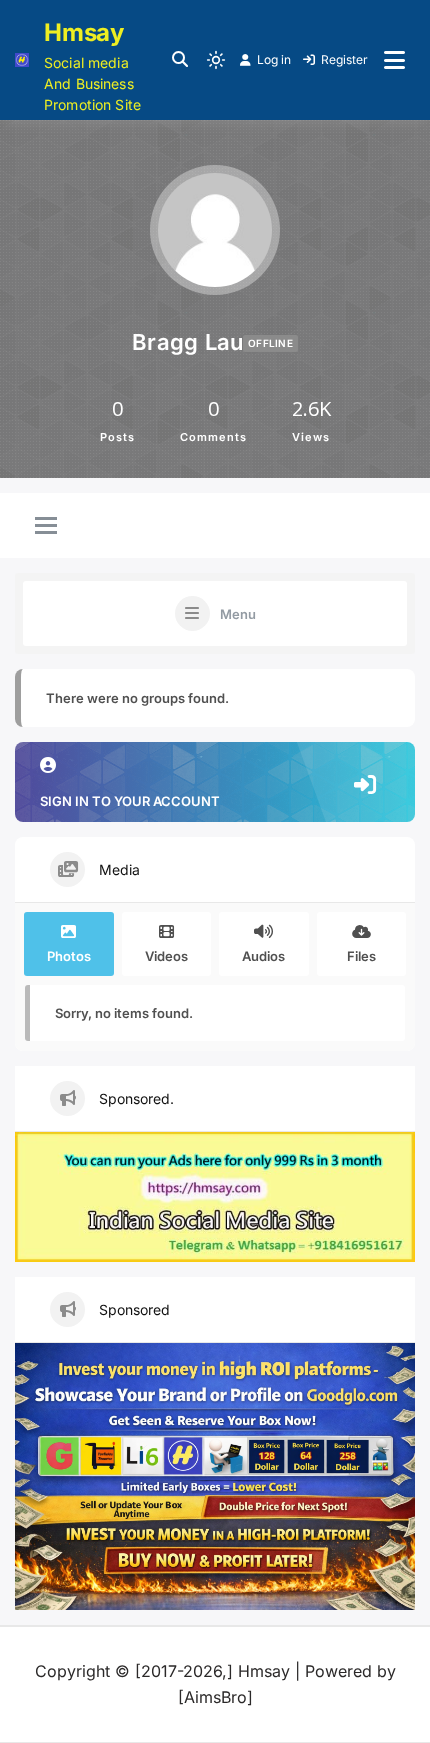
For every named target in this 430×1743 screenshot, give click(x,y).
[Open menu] (394, 60)
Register (344, 59)
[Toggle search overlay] (180, 60)
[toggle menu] (46, 527)
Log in (274, 59)
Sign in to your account (130, 801)
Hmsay (84, 32)
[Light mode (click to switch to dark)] (216, 60)
